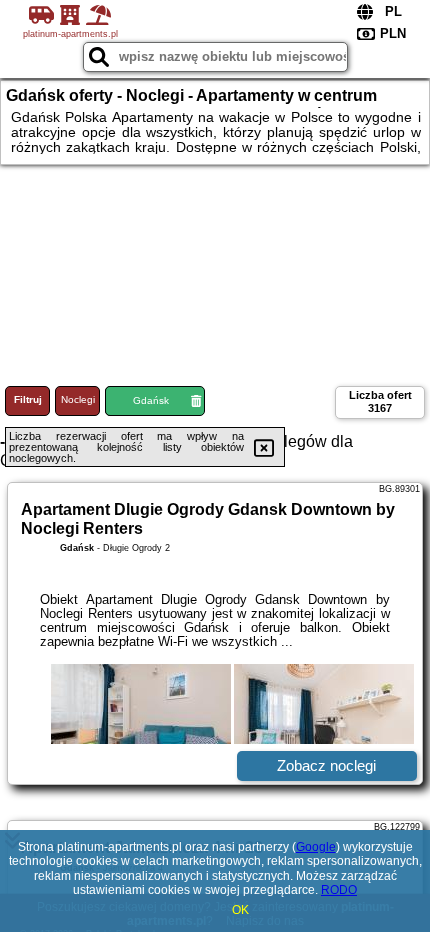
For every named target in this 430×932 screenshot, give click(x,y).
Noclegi (78, 399)
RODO (339, 890)
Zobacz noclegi (326, 765)
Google (316, 847)
